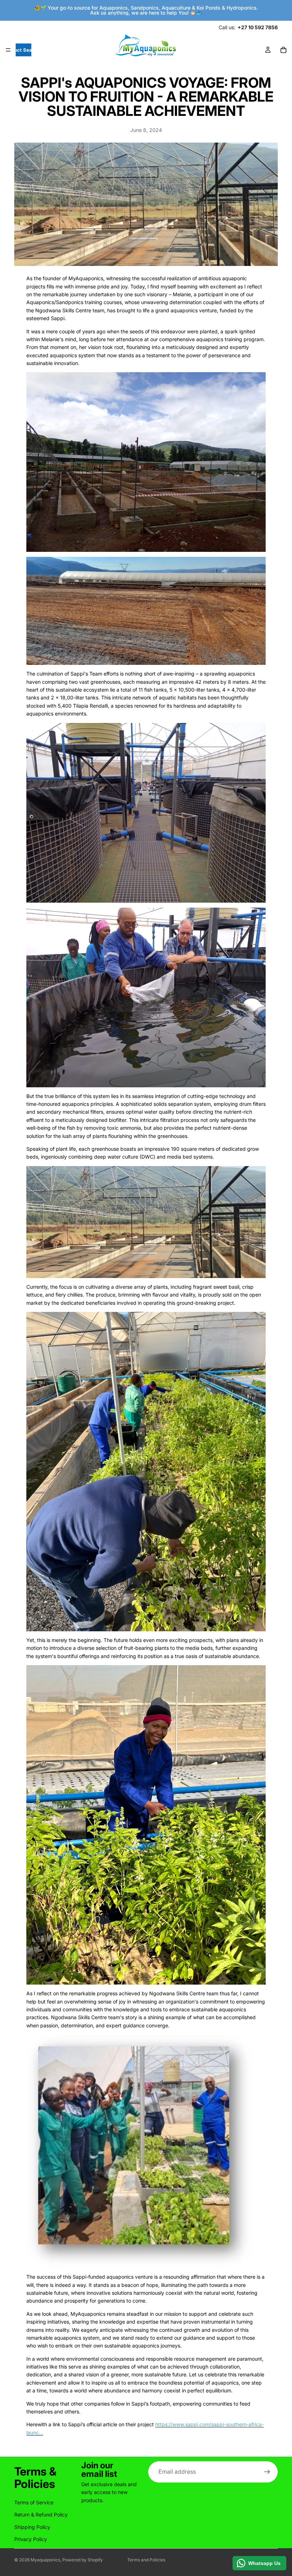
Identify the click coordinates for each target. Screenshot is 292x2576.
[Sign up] (267, 2472)
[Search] (24, 50)
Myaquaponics (45, 2560)
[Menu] (8, 50)
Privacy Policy (31, 2539)
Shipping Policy (32, 2527)
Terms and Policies (146, 2560)
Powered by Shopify (83, 2560)
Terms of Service (34, 2502)
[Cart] (283, 50)
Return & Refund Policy (41, 2515)
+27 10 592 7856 (258, 27)
